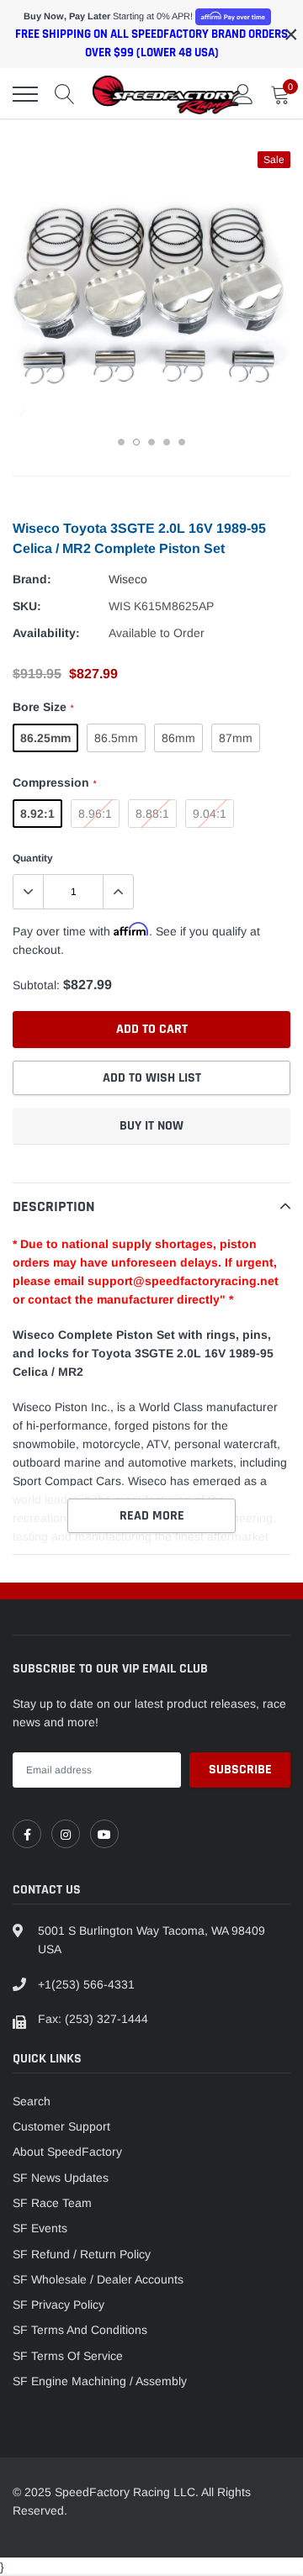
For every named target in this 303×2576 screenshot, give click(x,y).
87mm (236, 738)
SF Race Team (52, 2203)
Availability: (46, 633)
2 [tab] (136, 442)
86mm (178, 738)
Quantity (33, 858)
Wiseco (128, 579)
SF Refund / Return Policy (82, 2254)
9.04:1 (210, 814)
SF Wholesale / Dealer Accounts (98, 2279)
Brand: (32, 579)
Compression (54, 782)
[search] (65, 94)
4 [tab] (167, 442)
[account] (243, 94)
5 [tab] (182, 442)
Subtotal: (36, 985)
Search (32, 2101)
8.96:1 (95, 814)
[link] (27, 1834)
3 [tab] (151, 442)
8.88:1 (152, 814)
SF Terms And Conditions (80, 2330)
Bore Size (43, 707)
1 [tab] (121, 442)
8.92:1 (37, 814)
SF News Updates (61, 2178)
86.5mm (116, 738)
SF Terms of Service (68, 2356)
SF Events (40, 2228)
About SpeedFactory (67, 2152)
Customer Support (61, 2126)
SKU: (27, 606)
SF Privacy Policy (58, 2305)
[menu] (25, 94)
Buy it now (151, 1126)
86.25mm (45, 738)
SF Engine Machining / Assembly (100, 2381)
